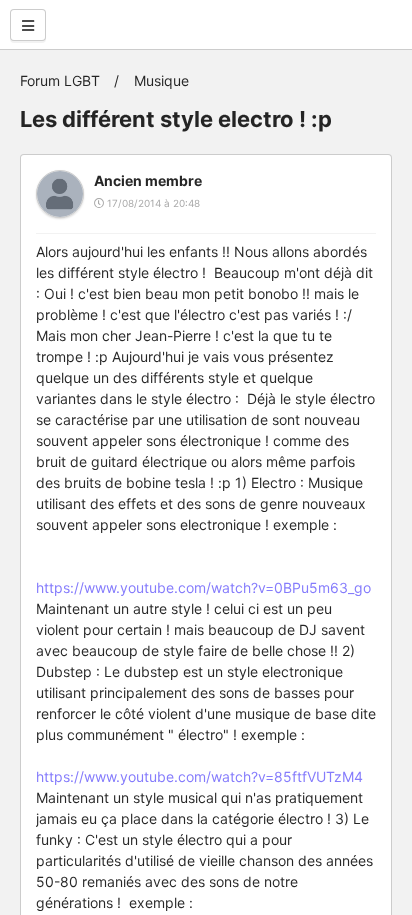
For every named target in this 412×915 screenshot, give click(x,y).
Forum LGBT (60, 80)
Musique (161, 80)
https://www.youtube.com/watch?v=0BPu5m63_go (203, 587)
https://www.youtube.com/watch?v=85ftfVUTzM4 (199, 776)
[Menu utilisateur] (28, 25)
